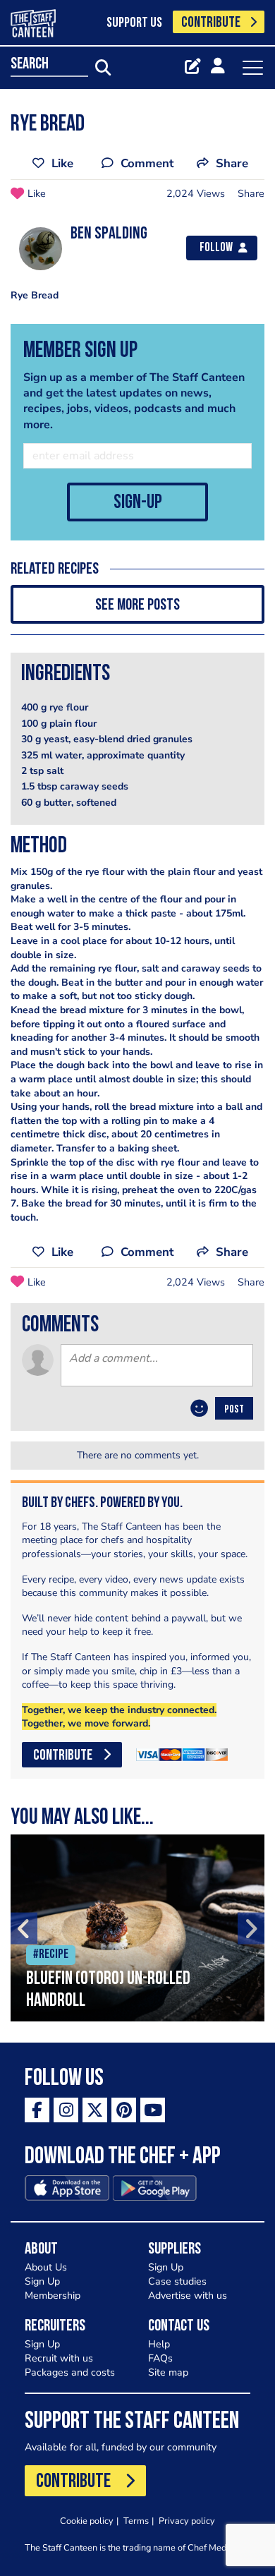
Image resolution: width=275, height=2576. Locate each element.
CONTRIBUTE (211, 23)
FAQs (160, 2358)
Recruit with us (59, 2358)
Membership (53, 2296)
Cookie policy (87, 2521)
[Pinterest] (124, 2110)
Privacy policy (187, 2521)
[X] (95, 2110)
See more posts (137, 606)
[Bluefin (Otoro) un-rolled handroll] (137, 1928)
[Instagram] (66, 2110)
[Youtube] (153, 2110)
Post (234, 1410)
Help (159, 2344)
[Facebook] (37, 2110)
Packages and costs (70, 2372)
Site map (168, 2372)
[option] (137, 1928)
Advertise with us (188, 2296)
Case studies (177, 2281)
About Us (46, 2267)
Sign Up (42, 2281)
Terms (136, 2521)
